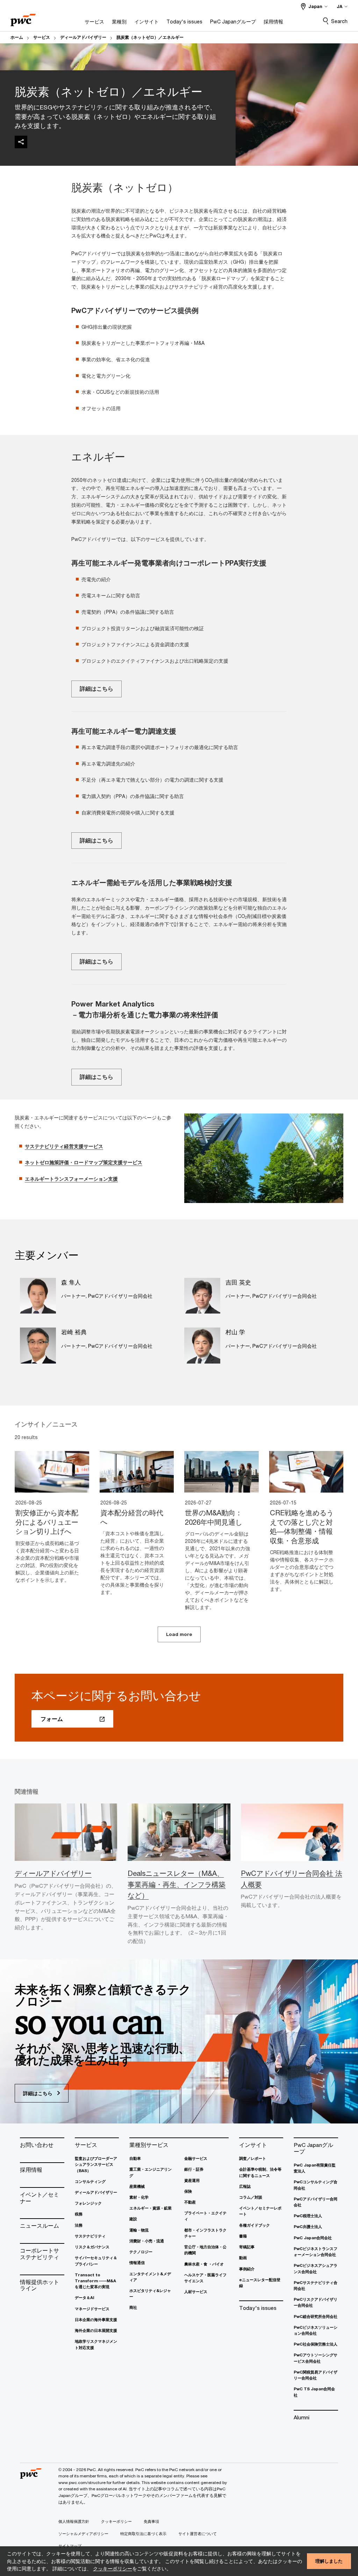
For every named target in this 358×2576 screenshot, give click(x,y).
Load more (179, 1634)
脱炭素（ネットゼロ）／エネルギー (150, 37)
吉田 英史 (238, 1282)
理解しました (329, 2561)
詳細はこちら (96, 689)
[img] (21, 142)
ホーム (17, 37)
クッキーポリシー (113, 2568)
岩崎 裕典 (74, 1332)
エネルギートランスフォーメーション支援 (71, 1179)
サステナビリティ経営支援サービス (64, 1146)
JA (339, 6)
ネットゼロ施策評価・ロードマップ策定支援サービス (84, 1162)
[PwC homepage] (23, 18)
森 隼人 (71, 1282)
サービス (42, 37)
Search (339, 21)
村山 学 (235, 1332)
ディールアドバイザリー (83, 37)
